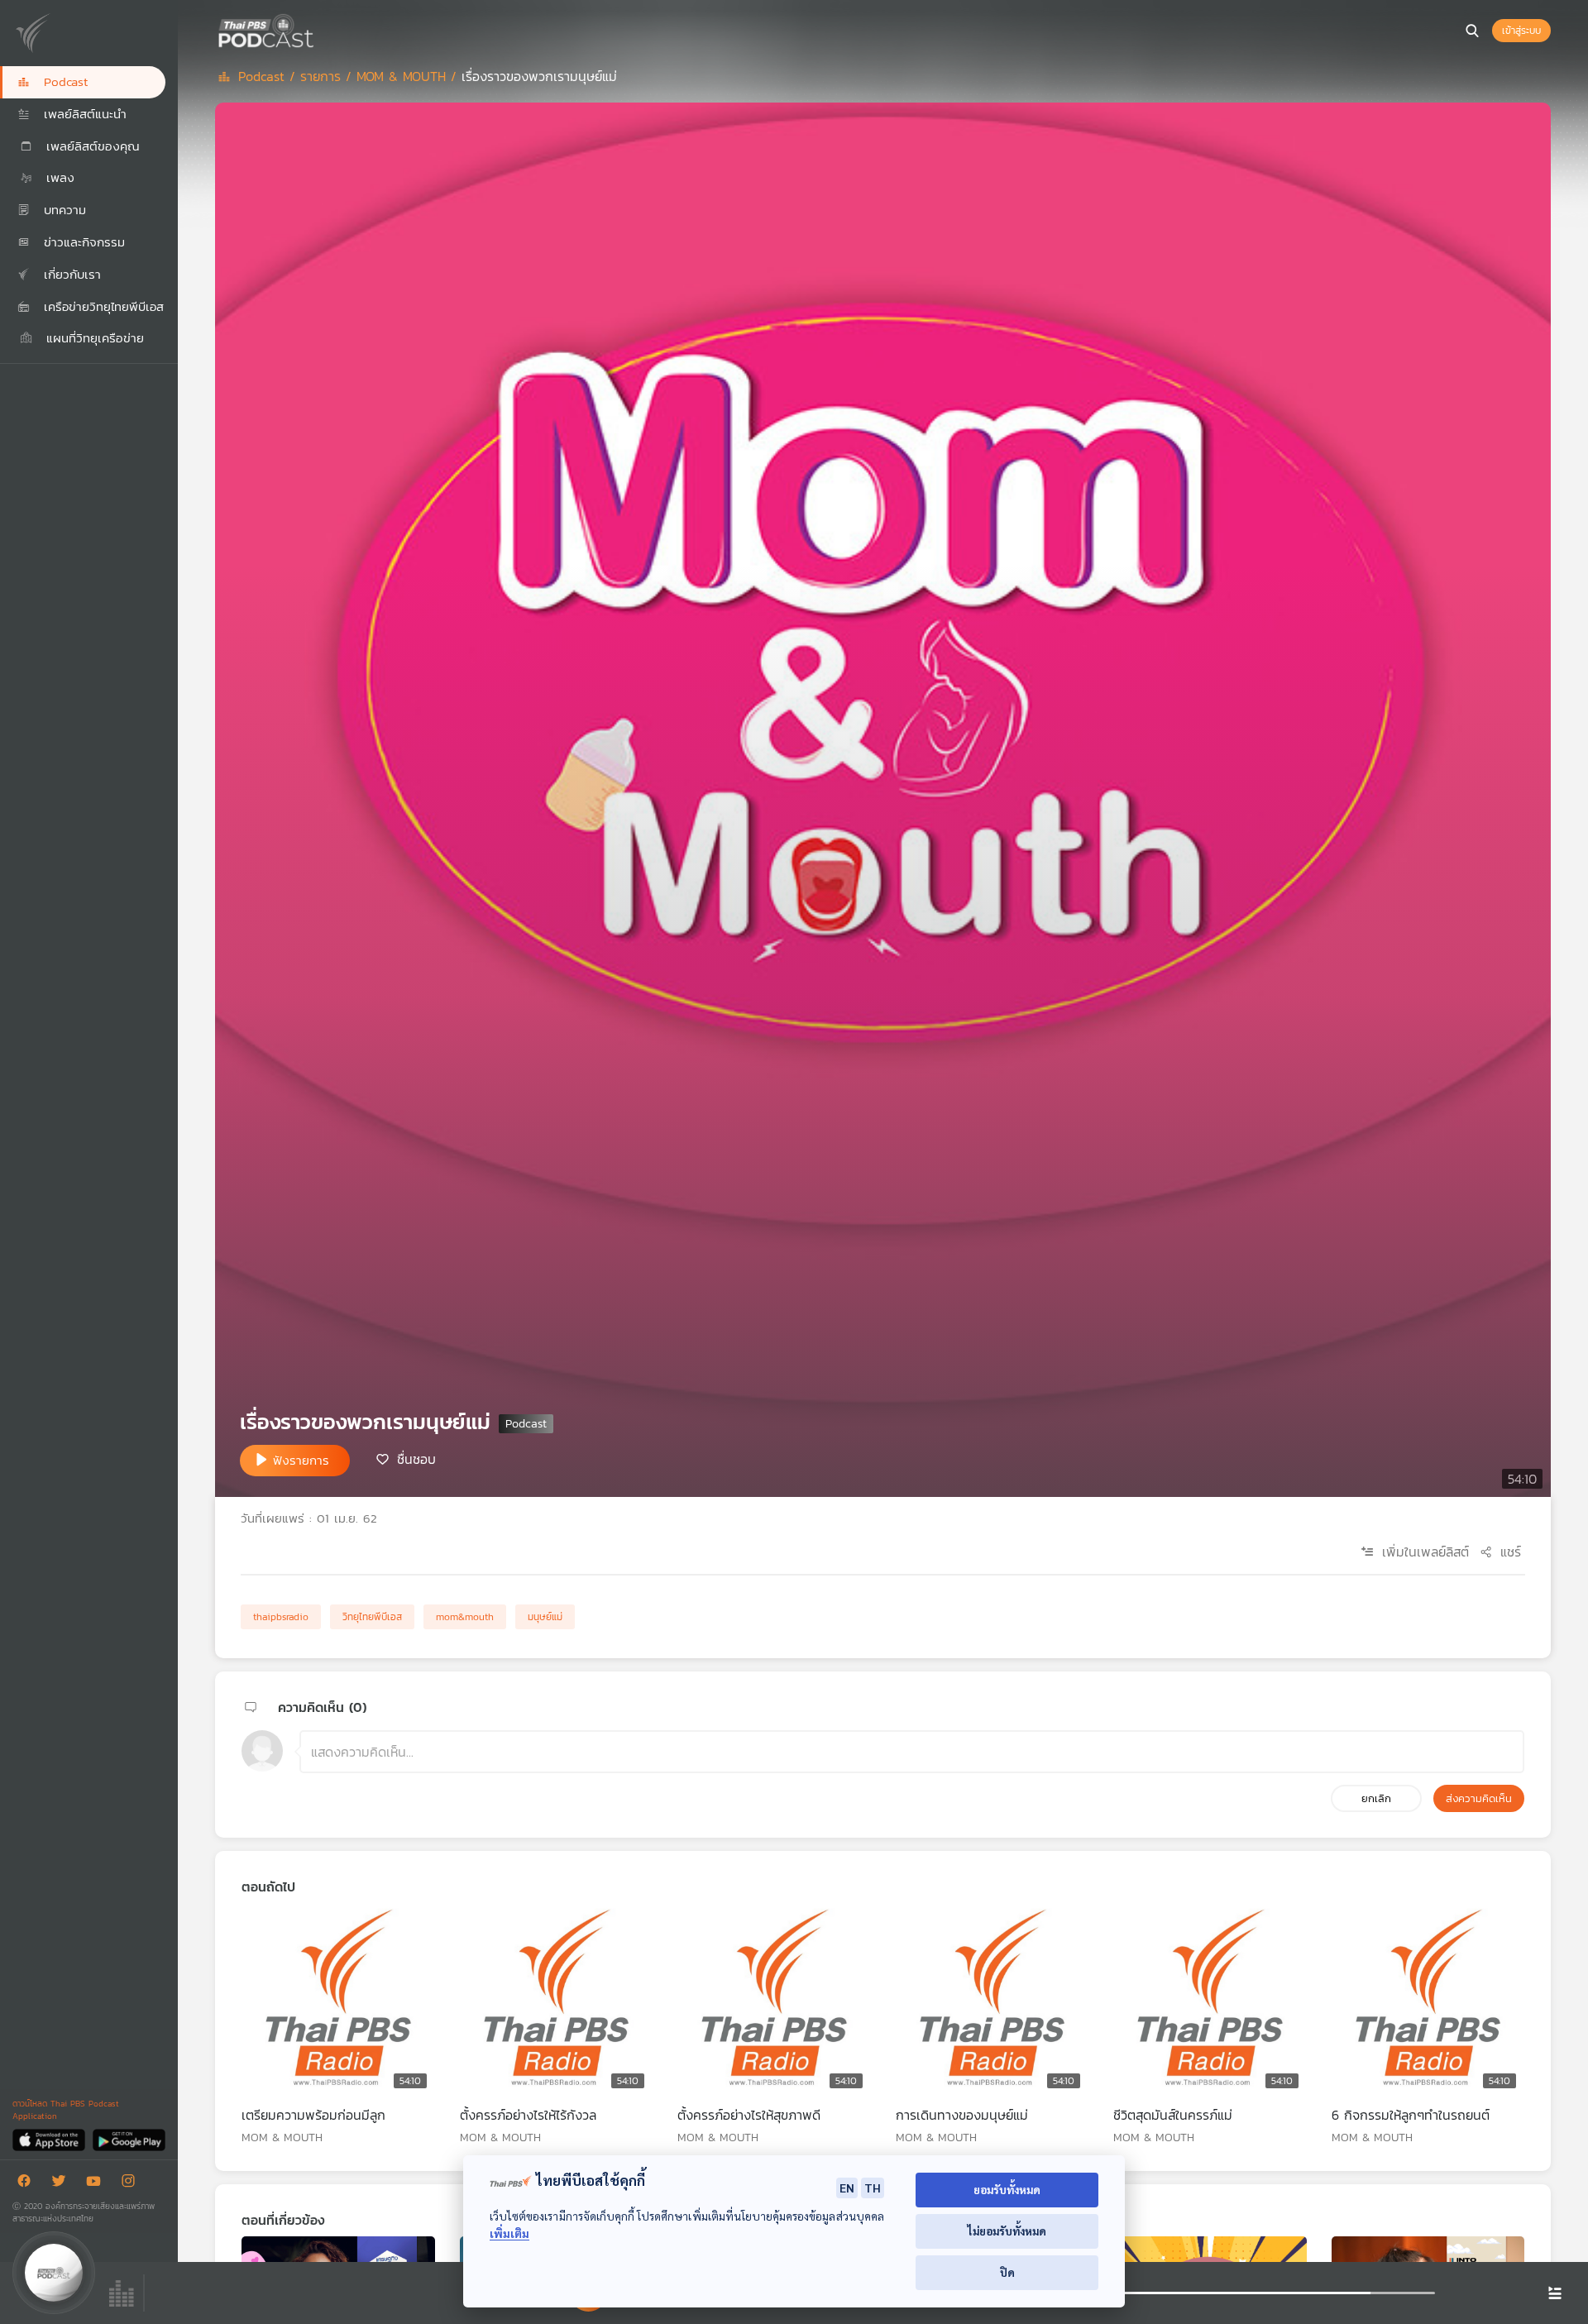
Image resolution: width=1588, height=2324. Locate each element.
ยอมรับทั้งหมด (1007, 2190)
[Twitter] (63, 2184)
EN (847, 2188)
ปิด (1007, 2272)
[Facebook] (28, 2184)
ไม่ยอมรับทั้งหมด (1007, 2231)
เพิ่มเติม (509, 2233)
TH (873, 2188)
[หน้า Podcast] (318, 29)
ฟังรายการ (301, 1460)
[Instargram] (132, 2184)
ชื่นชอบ (416, 1459)
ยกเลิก (1376, 1798)
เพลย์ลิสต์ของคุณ (91, 146)
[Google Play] (129, 2139)
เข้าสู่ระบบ (1521, 31)
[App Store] (50, 2139)
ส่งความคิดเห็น (1479, 1798)
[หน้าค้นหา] (1472, 31)
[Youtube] (98, 2184)
